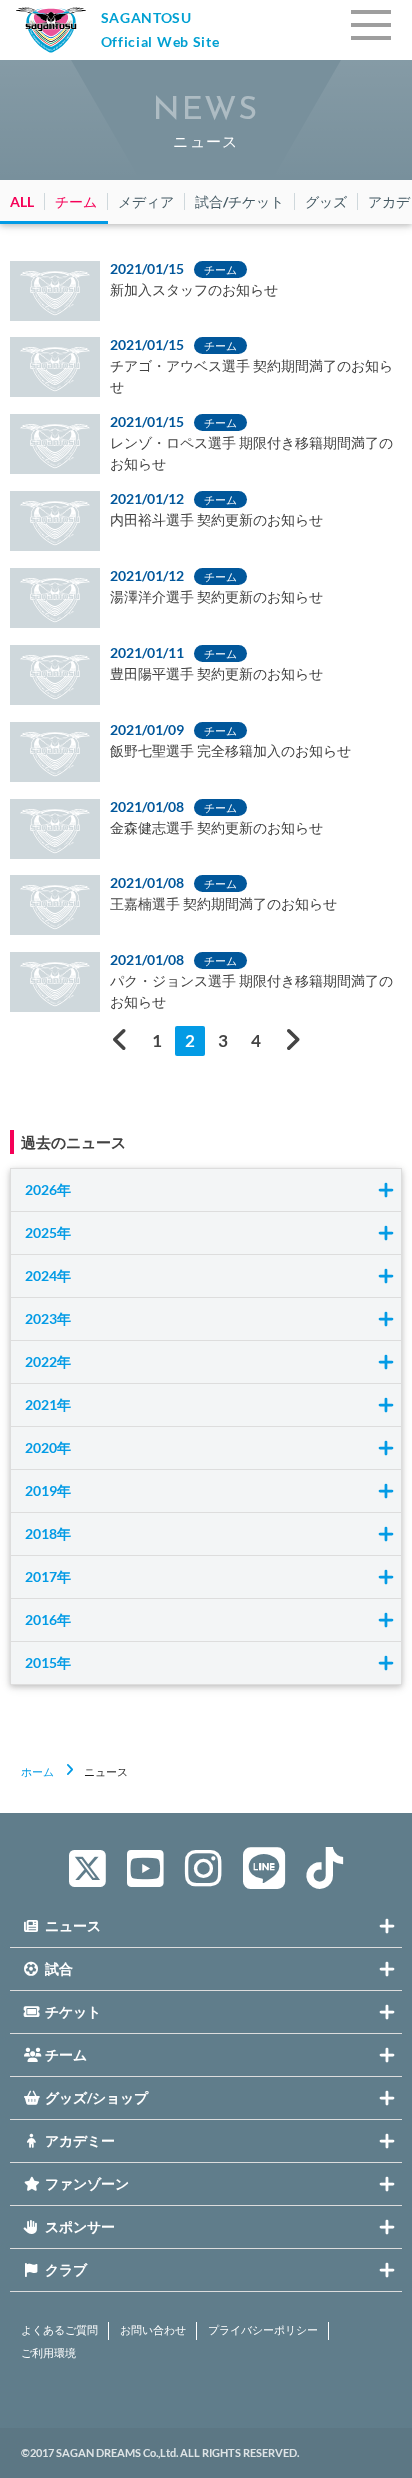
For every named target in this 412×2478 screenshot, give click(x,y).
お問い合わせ (153, 2330)
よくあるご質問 (59, 2330)
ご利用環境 (48, 2353)
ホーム (37, 1771)
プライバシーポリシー (263, 2330)
